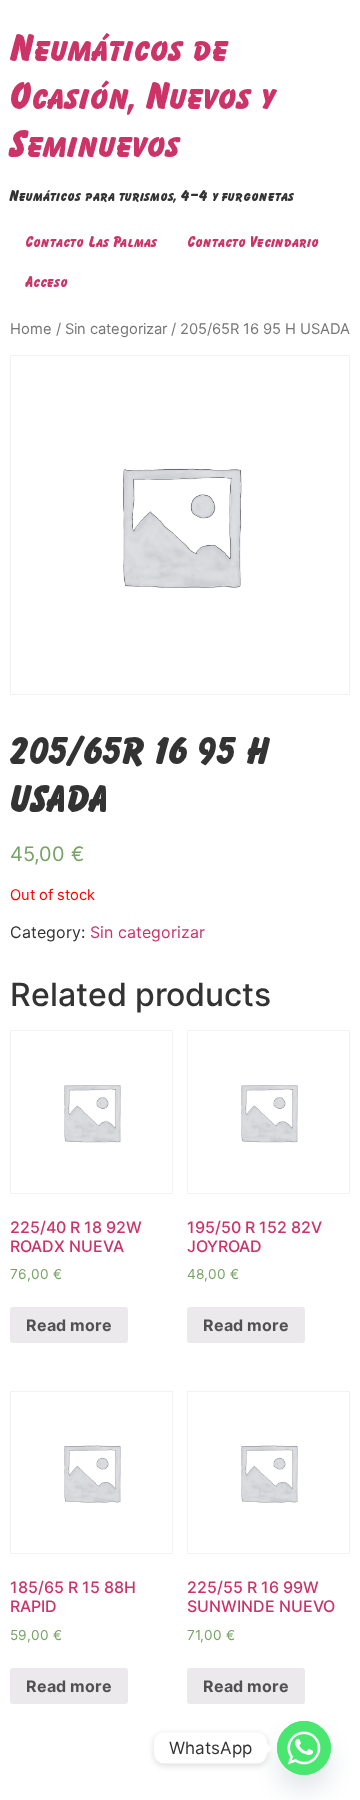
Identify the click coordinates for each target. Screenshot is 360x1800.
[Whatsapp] (304, 1748)
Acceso (46, 281)
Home (31, 329)
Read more (69, 1325)
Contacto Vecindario (253, 241)
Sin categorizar (116, 329)
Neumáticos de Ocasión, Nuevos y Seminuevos (143, 95)
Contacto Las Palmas (91, 241)
